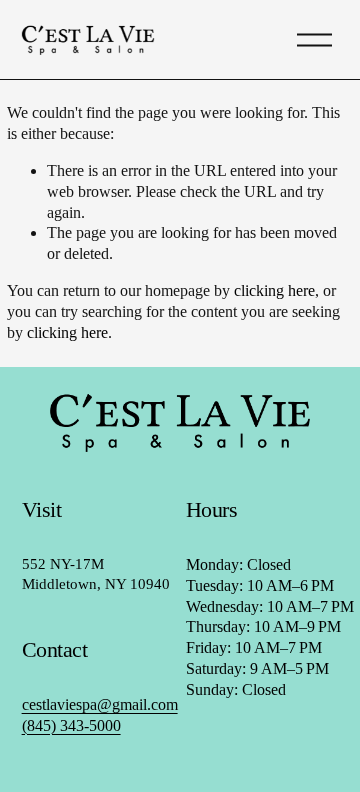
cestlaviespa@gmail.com (100, 704)
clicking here (274, 290)
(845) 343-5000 (71, 725)
